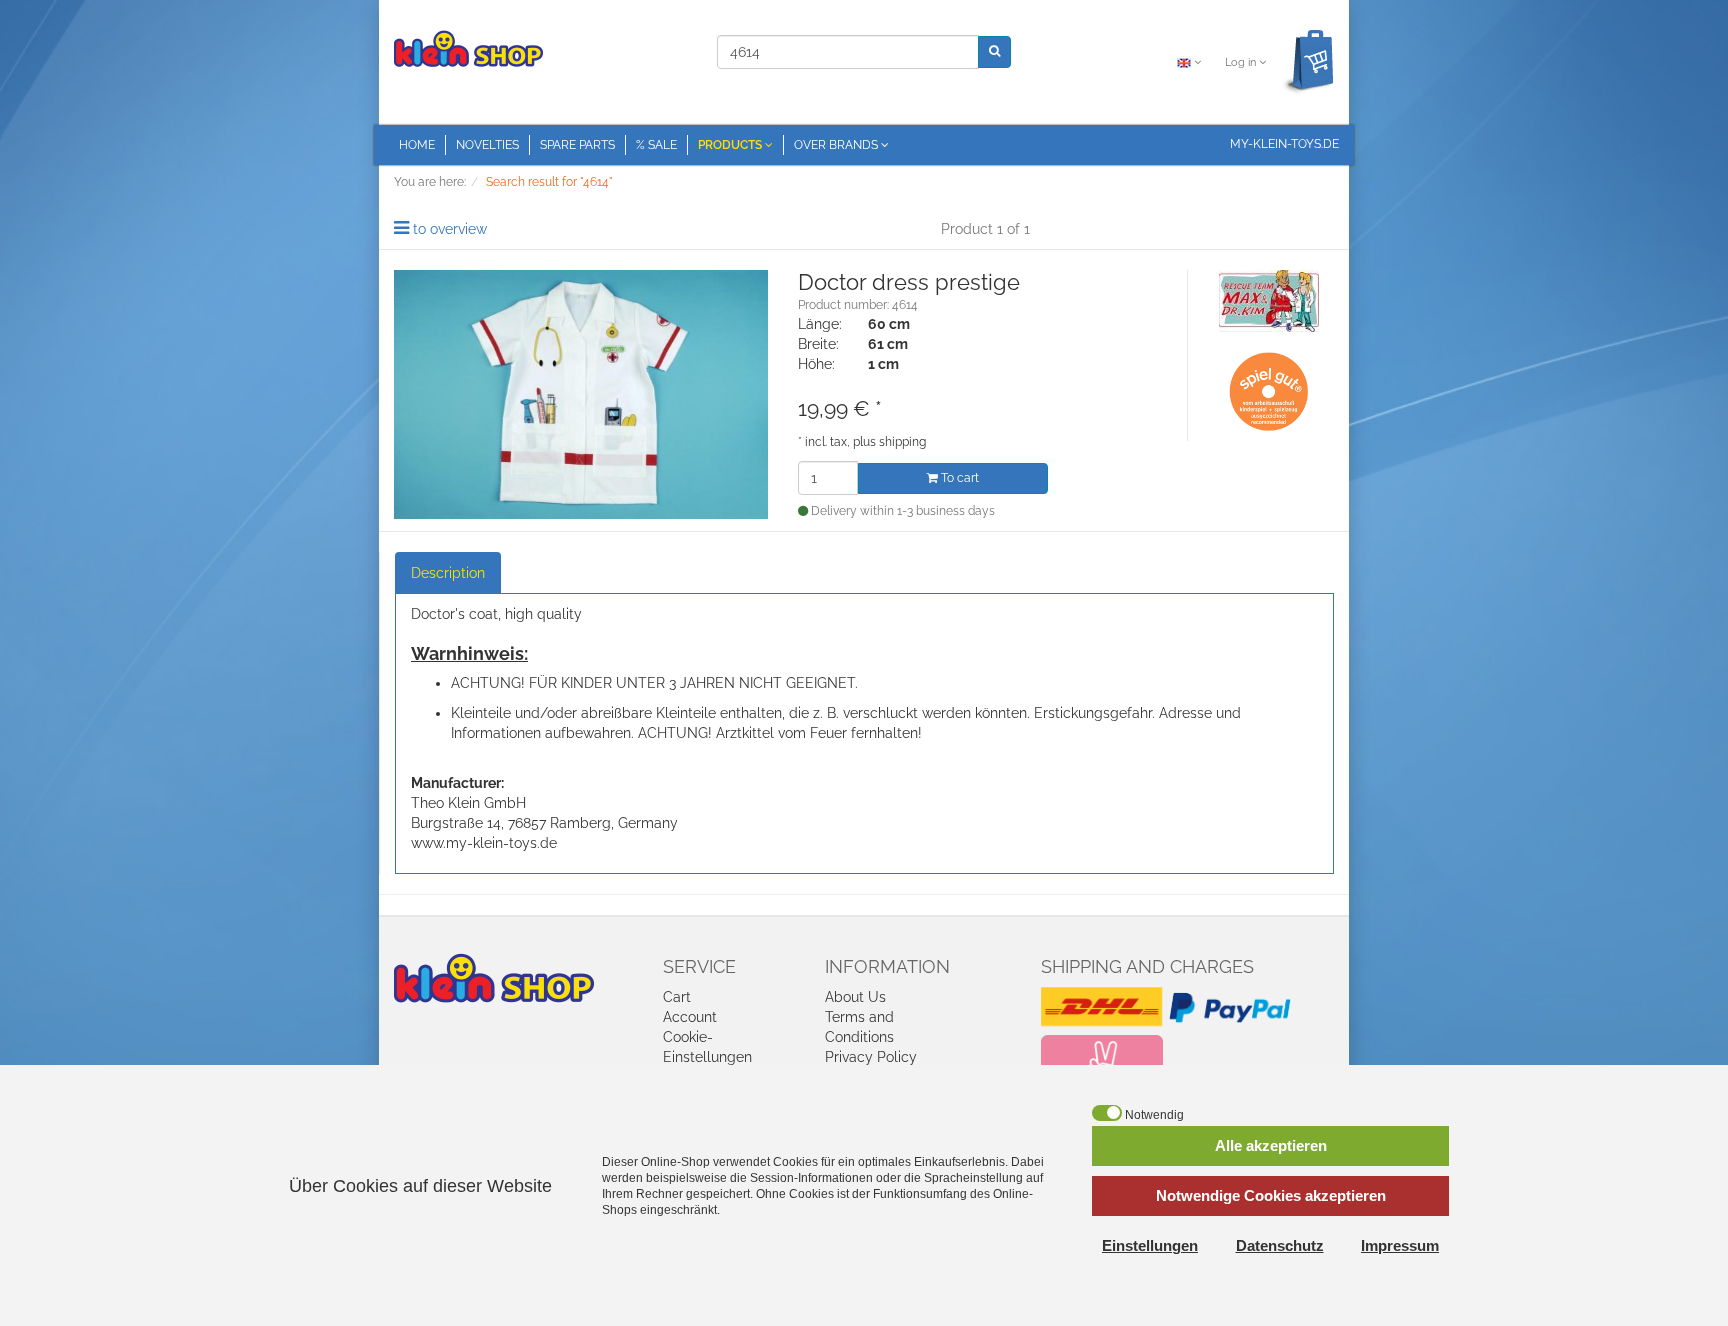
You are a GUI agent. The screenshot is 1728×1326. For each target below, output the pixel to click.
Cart (677, 997)
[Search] (994, 51)
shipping (902, 442)
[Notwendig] (1107, 1113)
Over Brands (837, 145)
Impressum (1400, 1245)
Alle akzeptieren (1271, 1145)
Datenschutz (1280, 1245)
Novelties (487, 145)
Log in (1242, 62)
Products (731, 145)
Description (448, 573)
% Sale (656, 145)
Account (690, 1017)
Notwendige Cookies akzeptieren (1271, 1195)
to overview (450, 229)
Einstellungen (1150, 1245)
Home (417, 145)
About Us (855, 997)
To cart (958, 478)
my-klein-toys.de (1284, 144)
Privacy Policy (871, 1057)
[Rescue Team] (1269, 300)
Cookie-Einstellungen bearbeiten (707, 1057)
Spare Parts (577, 145)
